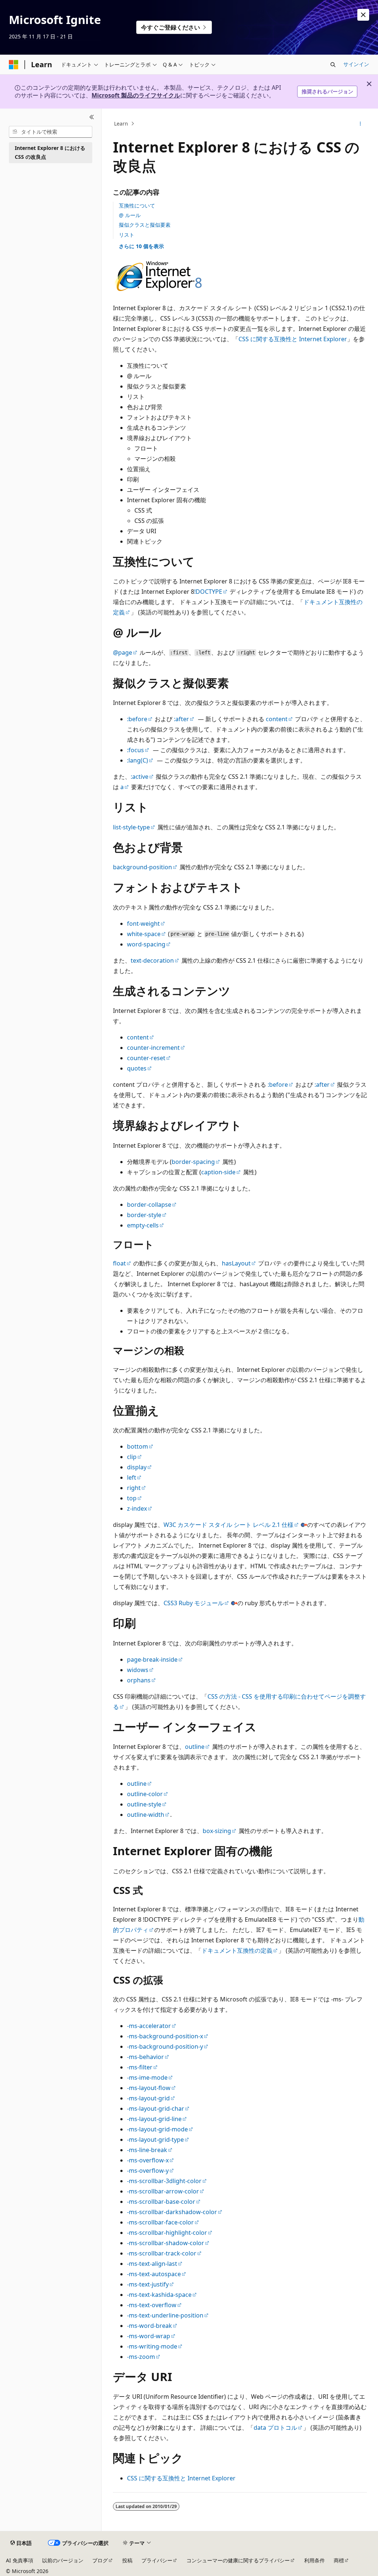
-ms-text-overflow (152, 2305)
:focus (135, 750)
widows (138, 1670)
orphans (139, 1680)
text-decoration (152, 960)
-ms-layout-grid (148, 2098)
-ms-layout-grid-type (155, 2140)
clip (132, 1457)
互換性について (137, 205)
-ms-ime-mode (147, 2077)
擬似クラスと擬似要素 (145, 225)
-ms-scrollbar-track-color (162, 2253)
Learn (121, 124)
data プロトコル (275, 2428)
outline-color (145, 1794)
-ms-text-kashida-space (159, 2295)
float (119, 1263)
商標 (339, 2560)
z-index (137, 1508)
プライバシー (157, 2560)
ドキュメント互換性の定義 (237, 1950)
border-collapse (149, 1205)
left (132, 1477)
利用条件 (315, 2560)
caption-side (218, 1172)
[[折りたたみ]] (92, 117)
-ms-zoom (141, 2357)
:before (137, 719)
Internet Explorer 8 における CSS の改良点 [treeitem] (50, 153)
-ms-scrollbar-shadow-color (166, 2243)
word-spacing (146, 944)
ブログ (100, 2560)
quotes (137, 1068)
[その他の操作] (360, 124)
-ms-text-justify (148, 2284)
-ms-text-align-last (152, 2264)
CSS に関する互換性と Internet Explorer (293, 339)
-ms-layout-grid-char (156, 2109)
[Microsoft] (14, 65)
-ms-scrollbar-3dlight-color (164, 2181)
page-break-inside (152, 1659)
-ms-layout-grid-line (154, 2119)
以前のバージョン (63, 2560)
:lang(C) (138, 760)
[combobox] (51, 132)
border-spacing (193, 1162)
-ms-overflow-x (148, 2160)
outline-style (144, 1804)
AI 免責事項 (20, 2560)
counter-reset (146, 1058)
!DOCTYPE (208, 592)
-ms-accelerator (149, 2026)
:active (140, 777)
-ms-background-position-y (165, 2046)
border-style (144, 1215)
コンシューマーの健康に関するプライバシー (238, 2560)
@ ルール (130, 215)
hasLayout (236, 1263)
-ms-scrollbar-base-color (161, 2202)
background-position (142, 867)
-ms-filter (140, 2067)
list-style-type (131, 827)
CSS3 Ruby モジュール (194, 1603)
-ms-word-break (150, 2326)
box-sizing (217, 1831)
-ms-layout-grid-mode (157, 2129)
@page (123, 652)
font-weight (143, 924)
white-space (144, 934)
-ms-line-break (147, 2150)
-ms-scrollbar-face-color (160, 2222)
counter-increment (153, 1048)
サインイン (356, 64)
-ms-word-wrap (149, 2336)
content (277, 719)
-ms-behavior (145, 2057)
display (137, 1467)
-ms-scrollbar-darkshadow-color (172, 2212)
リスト (127, 235)
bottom (138, 1446)
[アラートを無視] (363, 15)
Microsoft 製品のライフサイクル (136, 95)
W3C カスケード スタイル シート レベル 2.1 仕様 (228, 1525)
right (134, 1488)
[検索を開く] (333, 65)
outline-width (146, 1815)
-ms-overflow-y (148, 2171)
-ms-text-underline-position (165, 2315)
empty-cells (143, 1225)
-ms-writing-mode (152, 2346)
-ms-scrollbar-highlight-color (167, 2233)
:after (181, 719)
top (132, 1498)
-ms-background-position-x (165, 2036)
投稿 (127, 2560)
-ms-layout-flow (149, 2088)
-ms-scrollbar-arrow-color (163, 2191)
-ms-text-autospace (154, 2274)
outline (195, 1747)
